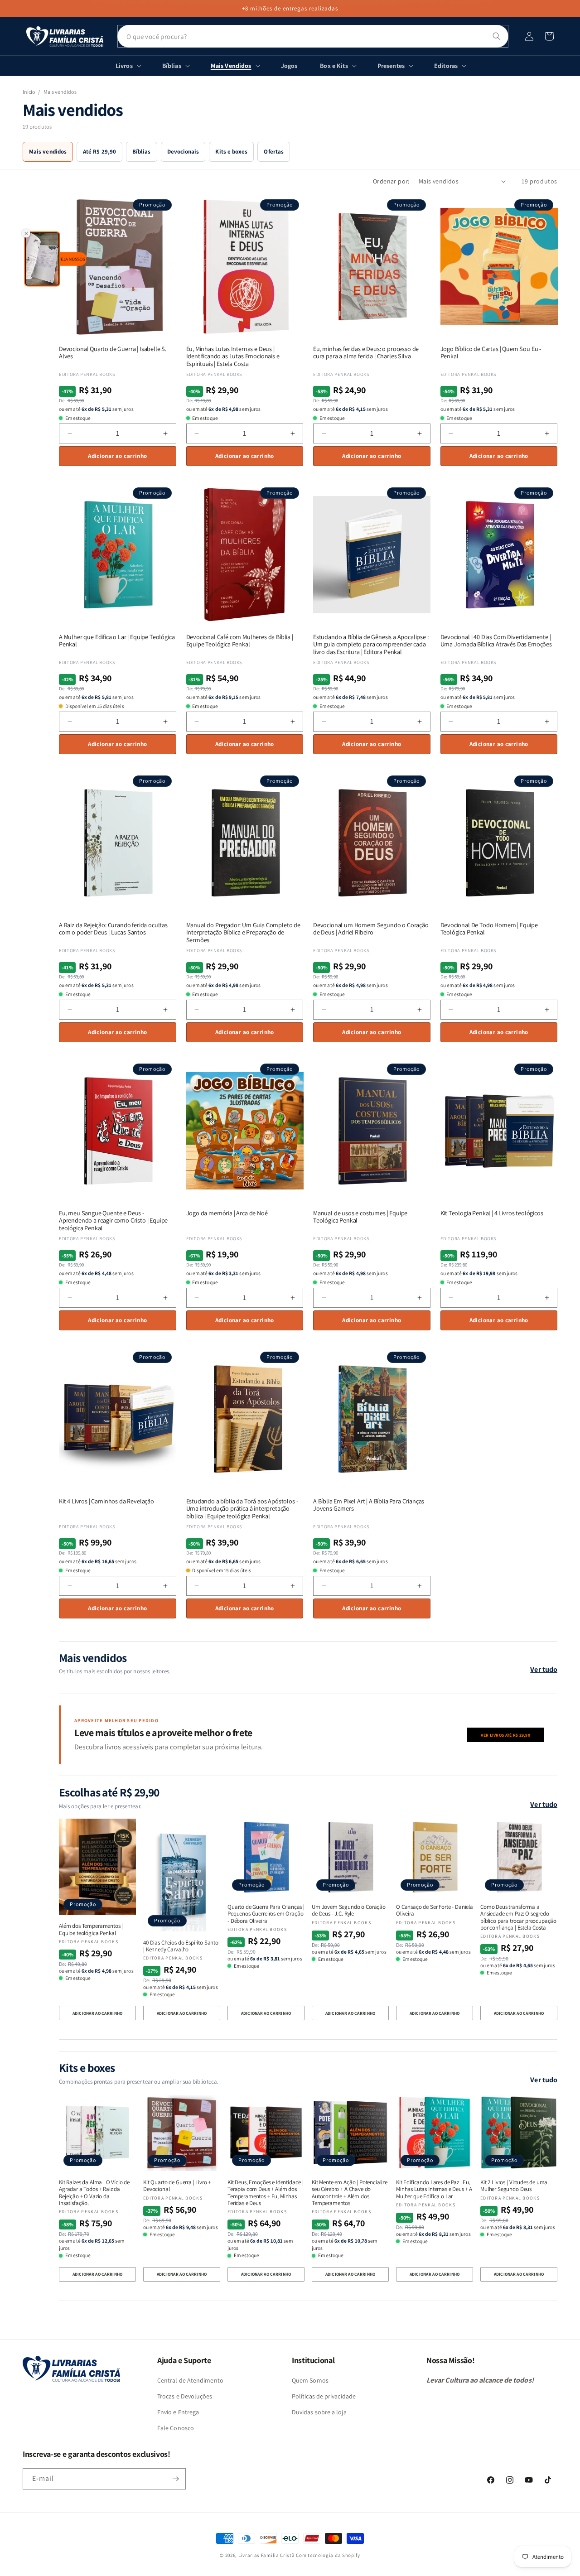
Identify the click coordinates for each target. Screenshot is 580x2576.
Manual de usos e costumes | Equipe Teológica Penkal (360, 1217)
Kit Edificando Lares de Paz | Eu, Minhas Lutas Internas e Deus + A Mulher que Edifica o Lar (434, 2189)
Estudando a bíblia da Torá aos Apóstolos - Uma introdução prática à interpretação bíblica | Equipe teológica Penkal (242, 1509)
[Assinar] (175, 2479)
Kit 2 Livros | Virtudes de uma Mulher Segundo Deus (514, 2186)
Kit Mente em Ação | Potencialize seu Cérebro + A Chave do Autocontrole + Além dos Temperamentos (350, 2193)
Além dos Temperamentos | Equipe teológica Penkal (91, 1929)
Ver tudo (544, 1669)
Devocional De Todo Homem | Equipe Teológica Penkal (489, 929)
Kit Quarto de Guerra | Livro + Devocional (177, 2186)
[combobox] (313, 36)
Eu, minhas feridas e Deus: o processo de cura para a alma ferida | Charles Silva (366, 353)
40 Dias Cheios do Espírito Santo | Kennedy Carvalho (181, 1946)
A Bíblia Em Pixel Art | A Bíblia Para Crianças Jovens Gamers (369, 1505)
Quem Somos (310, 2380)
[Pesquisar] (497, 36)
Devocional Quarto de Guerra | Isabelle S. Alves (113, 353)
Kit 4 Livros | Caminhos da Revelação (106, 1501)
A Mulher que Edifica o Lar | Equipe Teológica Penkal (117, 641)
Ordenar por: (391, 181)
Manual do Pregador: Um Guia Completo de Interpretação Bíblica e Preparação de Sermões (243, 933)
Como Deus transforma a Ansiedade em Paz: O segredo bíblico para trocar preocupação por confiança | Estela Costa (518, 1917)
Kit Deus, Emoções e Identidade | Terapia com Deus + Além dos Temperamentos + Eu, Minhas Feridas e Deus (266, 2193)
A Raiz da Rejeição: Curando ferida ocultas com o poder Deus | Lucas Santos (113, 929)
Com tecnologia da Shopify (328, 2555)
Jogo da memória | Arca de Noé (227, 1213)
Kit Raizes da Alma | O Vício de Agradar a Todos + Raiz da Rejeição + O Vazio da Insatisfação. (94, 2193)
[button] (549, 36)
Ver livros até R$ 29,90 (505, 1735)
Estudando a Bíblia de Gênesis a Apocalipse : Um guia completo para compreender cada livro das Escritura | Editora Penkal (371, 645)
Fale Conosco (176, 2428)
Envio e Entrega (178, 2412)
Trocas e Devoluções (185, 2396)
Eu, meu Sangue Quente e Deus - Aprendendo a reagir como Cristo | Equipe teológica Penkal (113, 1221)
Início (29, 92)
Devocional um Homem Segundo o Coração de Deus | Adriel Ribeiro (371, 929)
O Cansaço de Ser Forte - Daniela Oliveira (435, 1910)
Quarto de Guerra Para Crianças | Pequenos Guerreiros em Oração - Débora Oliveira (266, 1914)
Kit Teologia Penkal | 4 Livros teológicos (492, 1213)
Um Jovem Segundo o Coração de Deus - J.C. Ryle (349, 1910)
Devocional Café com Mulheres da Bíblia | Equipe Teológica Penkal (240, 641)
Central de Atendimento (190, 2380)
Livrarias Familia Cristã (267, 2555)
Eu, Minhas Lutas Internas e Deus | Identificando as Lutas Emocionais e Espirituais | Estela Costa (233, 356)
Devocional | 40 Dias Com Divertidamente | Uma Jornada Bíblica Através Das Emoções (496, 641)
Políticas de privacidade (324, 2396)
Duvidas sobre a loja (319, 2412)
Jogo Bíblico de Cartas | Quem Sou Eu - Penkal (491, 353)
